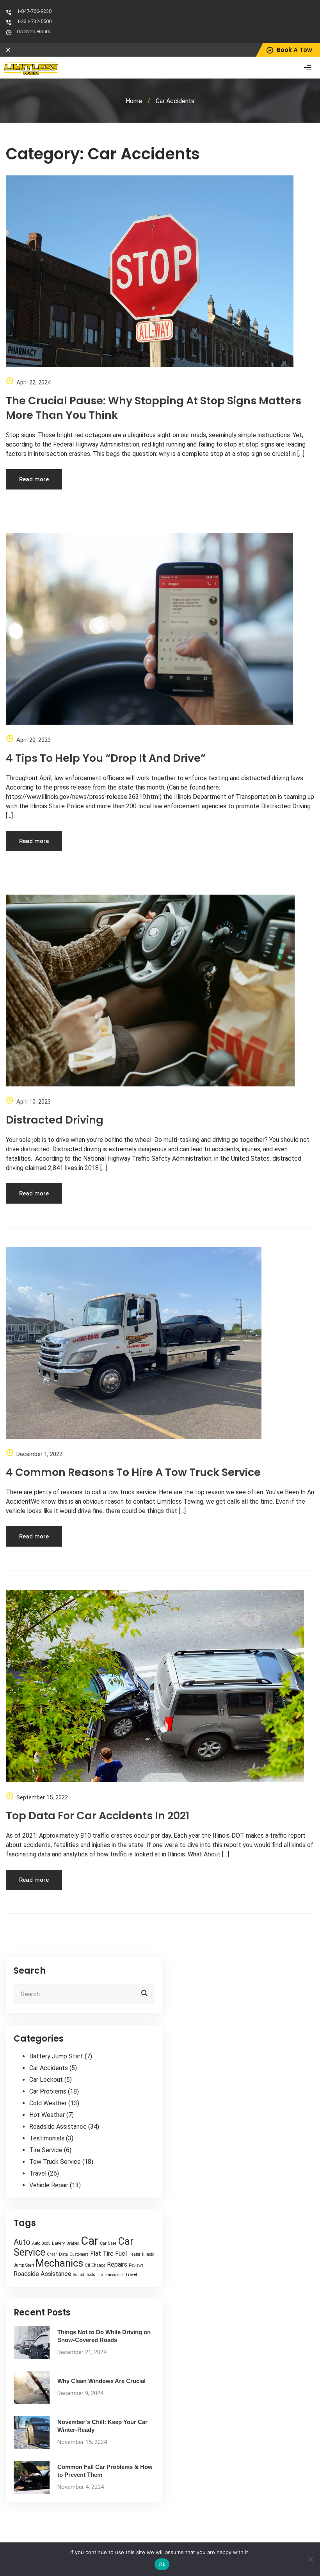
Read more (34, 479)
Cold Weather (48, 2103)
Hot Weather (47, 2115)
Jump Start (24, 2265)
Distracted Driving (55, 1120)
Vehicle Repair (49, 2185)
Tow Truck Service (55, 2162)
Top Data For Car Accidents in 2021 (98, 1816)
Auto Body (41, 2243)
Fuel (121, 2254)
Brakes (73, 2243)
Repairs (117, 2264)
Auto (22, 2242)
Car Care (108, 2243)
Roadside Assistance (58, 2127)
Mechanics (59, 2263)
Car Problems (48, 2091)
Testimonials (47, 2138)
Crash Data (57, 2254)
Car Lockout (46, 2080)
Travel (38, 2173)
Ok (162, 2564)
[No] (310, 2559)
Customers (79, 2254)
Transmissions (110, 2275)
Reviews (136, 2265)
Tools (91, 2275)
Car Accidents (49, 2068)
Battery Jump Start (56, 2056)
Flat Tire (102, 2254)
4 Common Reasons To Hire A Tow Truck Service (133, 1472)
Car (90, 2241)
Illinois (148, 2254)
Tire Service (46, 2150)
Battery (58, 2243)
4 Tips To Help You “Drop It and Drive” (106, 758)
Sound (79, 2275)
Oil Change (95, 2265)
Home (134, 101)
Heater (134, 2254)
